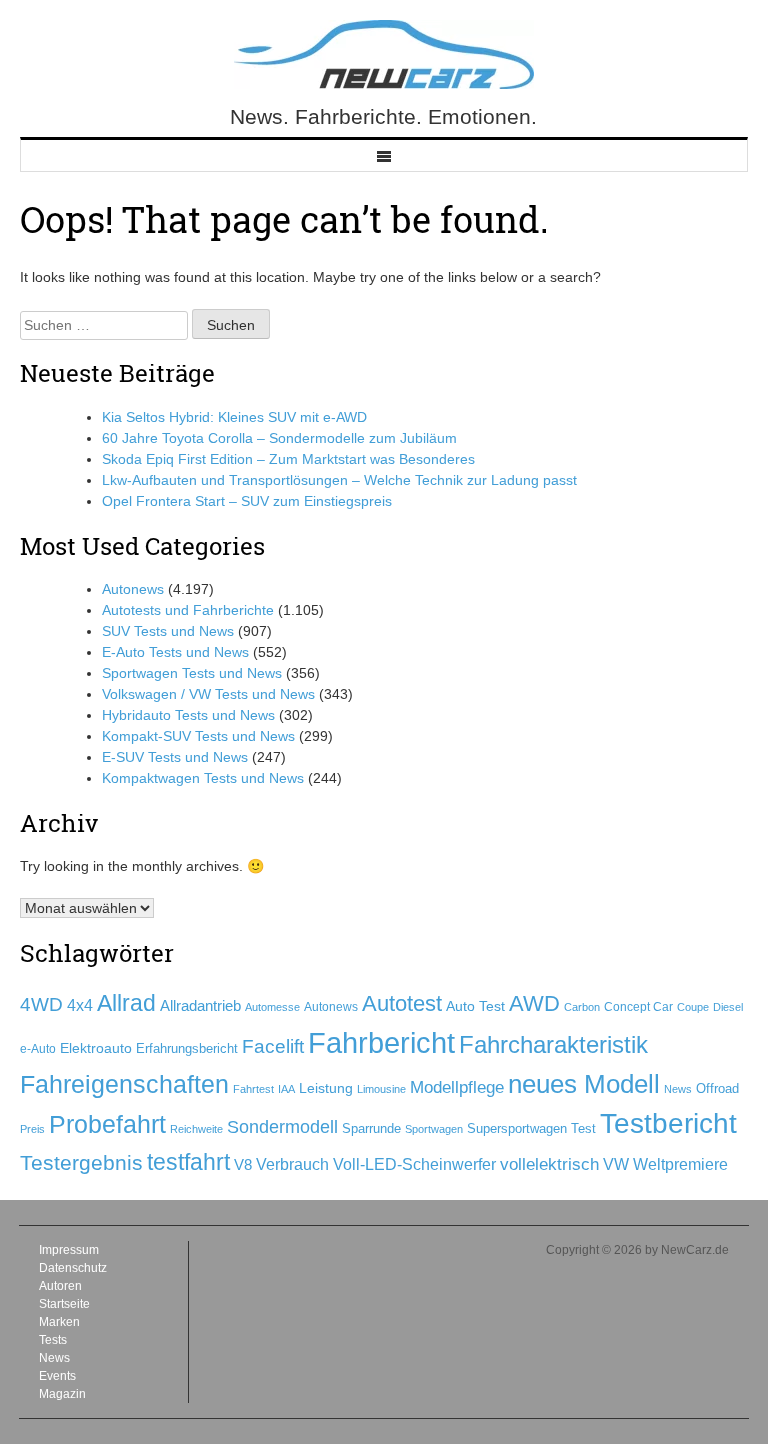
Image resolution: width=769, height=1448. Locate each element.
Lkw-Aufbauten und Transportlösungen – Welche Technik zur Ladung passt (339, 480)
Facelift (273, 1046)
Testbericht (668, 1123)
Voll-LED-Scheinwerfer (414, 1164)
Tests (53, 1340)
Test (583, 1128)
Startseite (64, 1304)
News (678, 1089)
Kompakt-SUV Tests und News (198, 736)
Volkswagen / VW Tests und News (208, 694)
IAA (286, 1089)
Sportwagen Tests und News (192, 673)
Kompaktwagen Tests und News (203, 778)
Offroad (717, 1088)
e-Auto (38, 1049)
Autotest (402, 1003)
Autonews (133, 589)
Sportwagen (434, 1129)
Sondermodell (282, 1127)
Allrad (126, 1003)
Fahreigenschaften (124, 1084)
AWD (534, 1003)
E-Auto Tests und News (175, 652)
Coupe (693, 1007)
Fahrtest (253, 1089)
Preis (32, 1129)
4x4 (80, 1005)
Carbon (582, 1007)
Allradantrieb (200, 1006)
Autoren (60, 1286)
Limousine (381, 1089)
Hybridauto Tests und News (188, 715)
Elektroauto (96, 1048)
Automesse (272, 1007)
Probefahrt (107, 1124)
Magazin (62, 1394)
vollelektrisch (549, 1164)
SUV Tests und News (168, 631)
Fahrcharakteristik (553, 1044)
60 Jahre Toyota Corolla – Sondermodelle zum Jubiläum (279, 438)
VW (616, 1164)
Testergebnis (81, 1163)
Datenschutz (73, 1268)
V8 (243, 1164)
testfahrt (188, 1162)
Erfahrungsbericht (187, 1048)
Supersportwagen (517, 1128)
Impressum (69, 1250)
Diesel (728, 1007)
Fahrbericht (381, 1042)
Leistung (326, 1088)
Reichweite (196, 1129)
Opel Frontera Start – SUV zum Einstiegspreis (247, 501)
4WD (41, 1004)
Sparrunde (371, 1128)
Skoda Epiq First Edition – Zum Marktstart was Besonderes (288, 459)
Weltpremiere (680, 1164)
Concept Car (638, 1007)
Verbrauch (292, 1164)
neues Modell (584, 1084)
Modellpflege (457, 1087)
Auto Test (475, 1006)
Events (57, 1376)
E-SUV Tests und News (175, 757)
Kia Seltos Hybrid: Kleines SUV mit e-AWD (234, 417)
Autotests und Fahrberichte (188, 610)
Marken (59, 1322)
